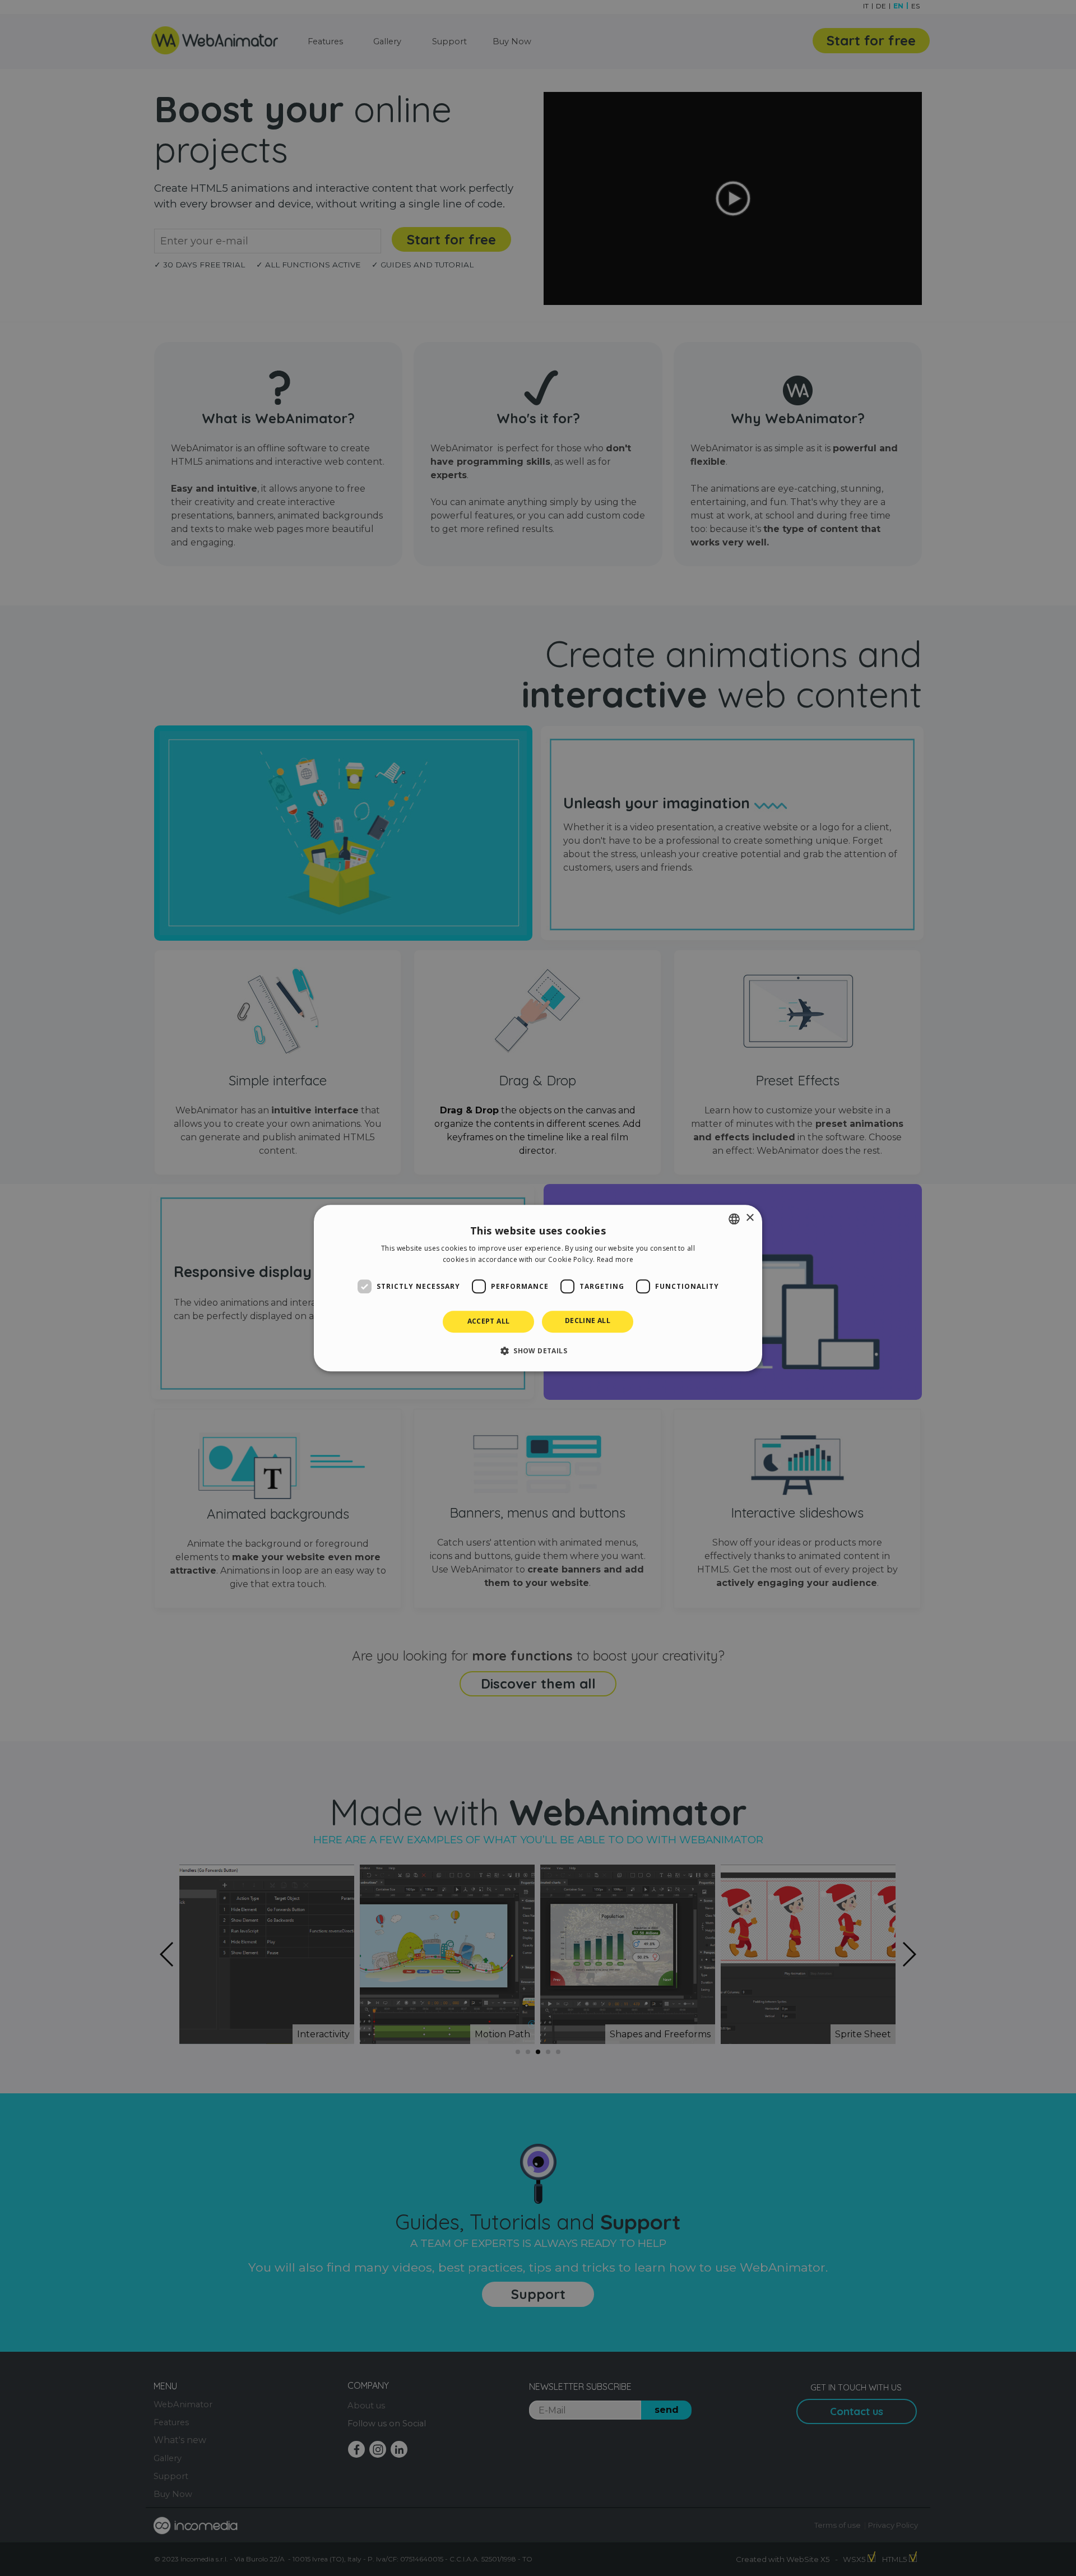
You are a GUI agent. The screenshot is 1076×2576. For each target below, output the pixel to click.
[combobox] (734, 1219)
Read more (615, 1259)
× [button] (750, 1218)
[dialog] (538, 1288)
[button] (538, 1351)
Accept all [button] (489, 1322)
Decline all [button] (588, 1321)
